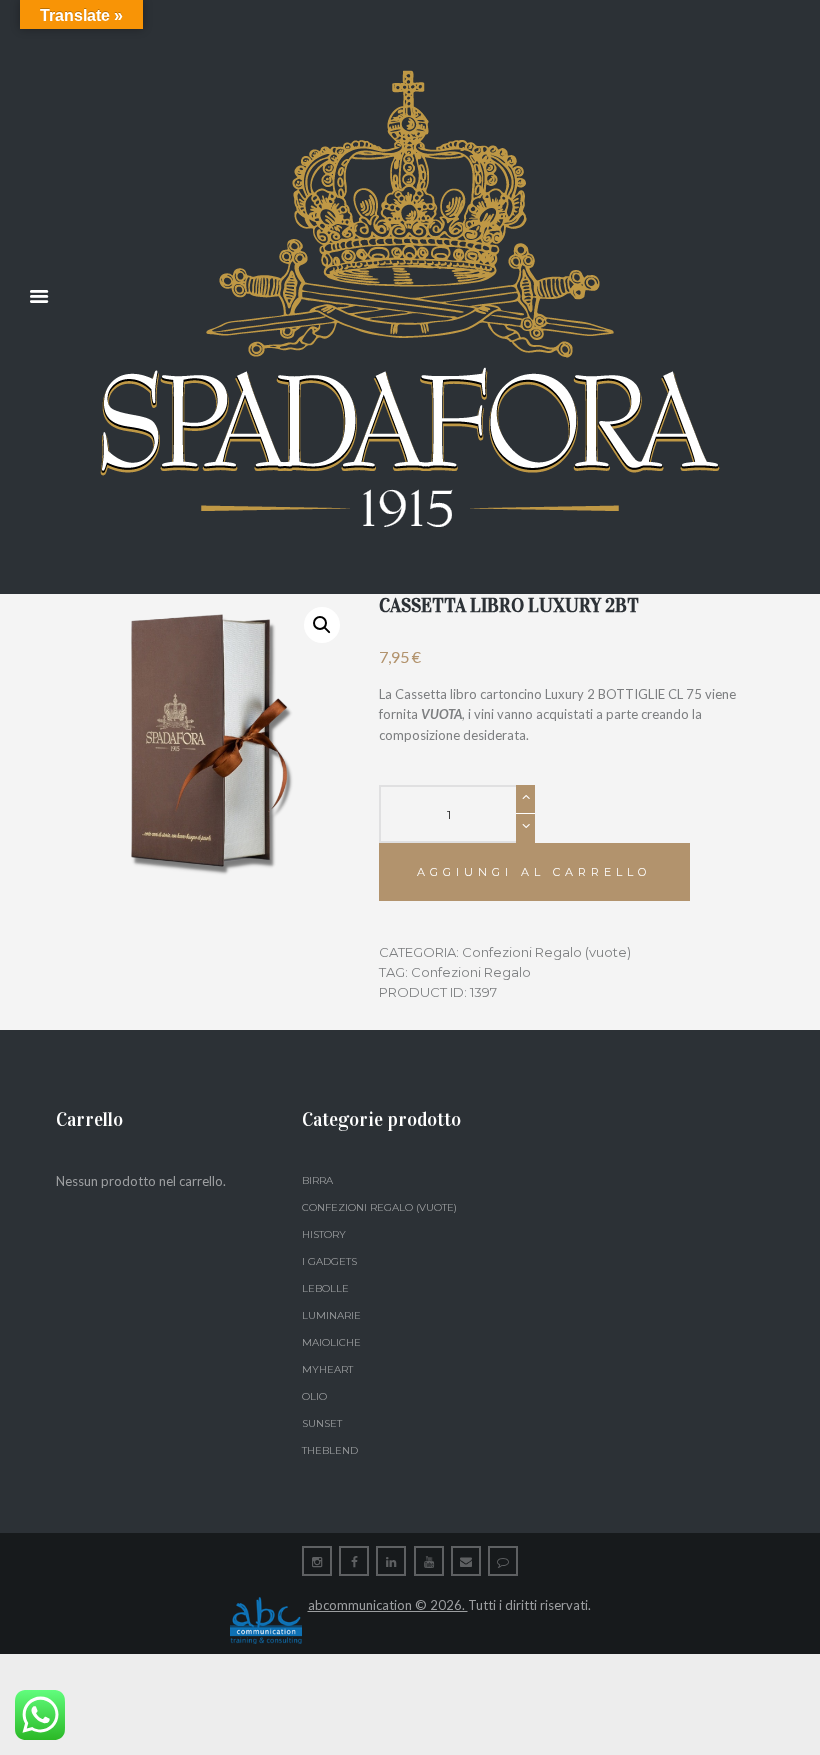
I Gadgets (329, 1261)
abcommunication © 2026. (388, 1605)
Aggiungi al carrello (534, 872)
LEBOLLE (325, 1288)
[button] (322, 625)
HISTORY (324, 1234)
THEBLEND (330, 1450)
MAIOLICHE (331, 1342)
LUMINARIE (331, 1315)
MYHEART (327, 1369)
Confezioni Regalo (471, 972)
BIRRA (317, 1180)
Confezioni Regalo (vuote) (546, 952)
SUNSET (322, 1423)
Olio (314, 1396)
